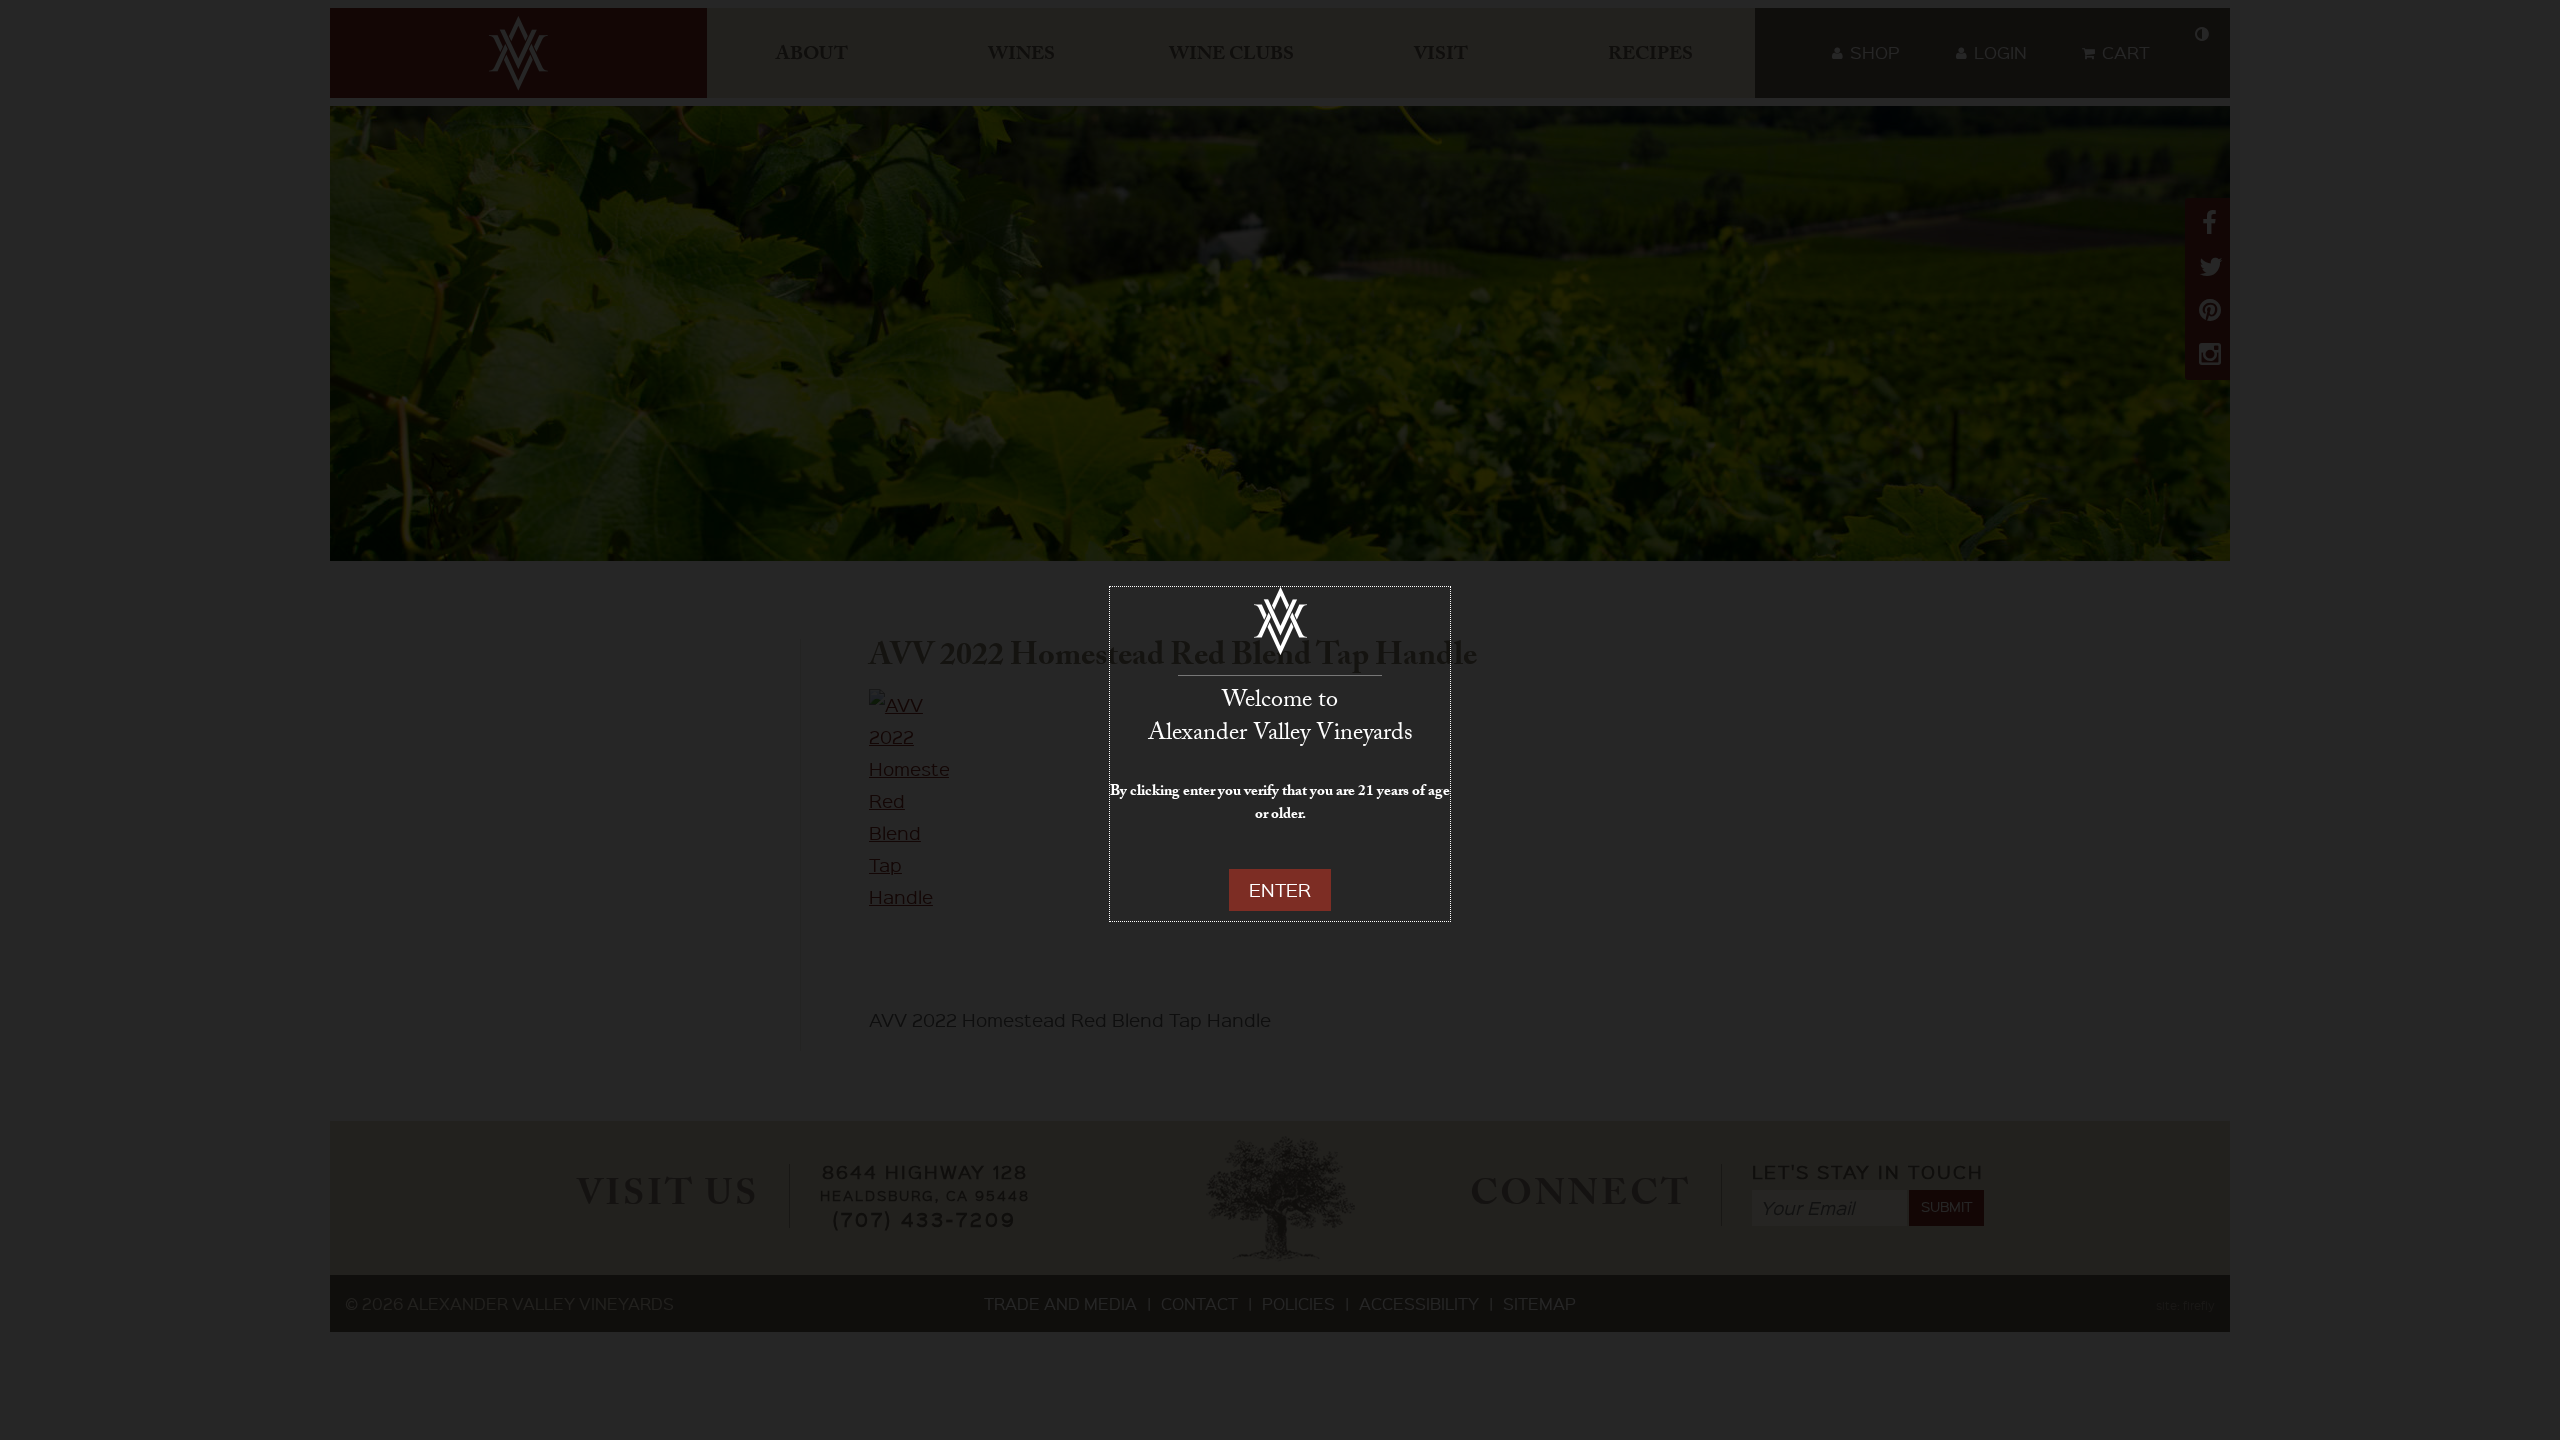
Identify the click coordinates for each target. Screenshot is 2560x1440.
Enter (1280, 889)
